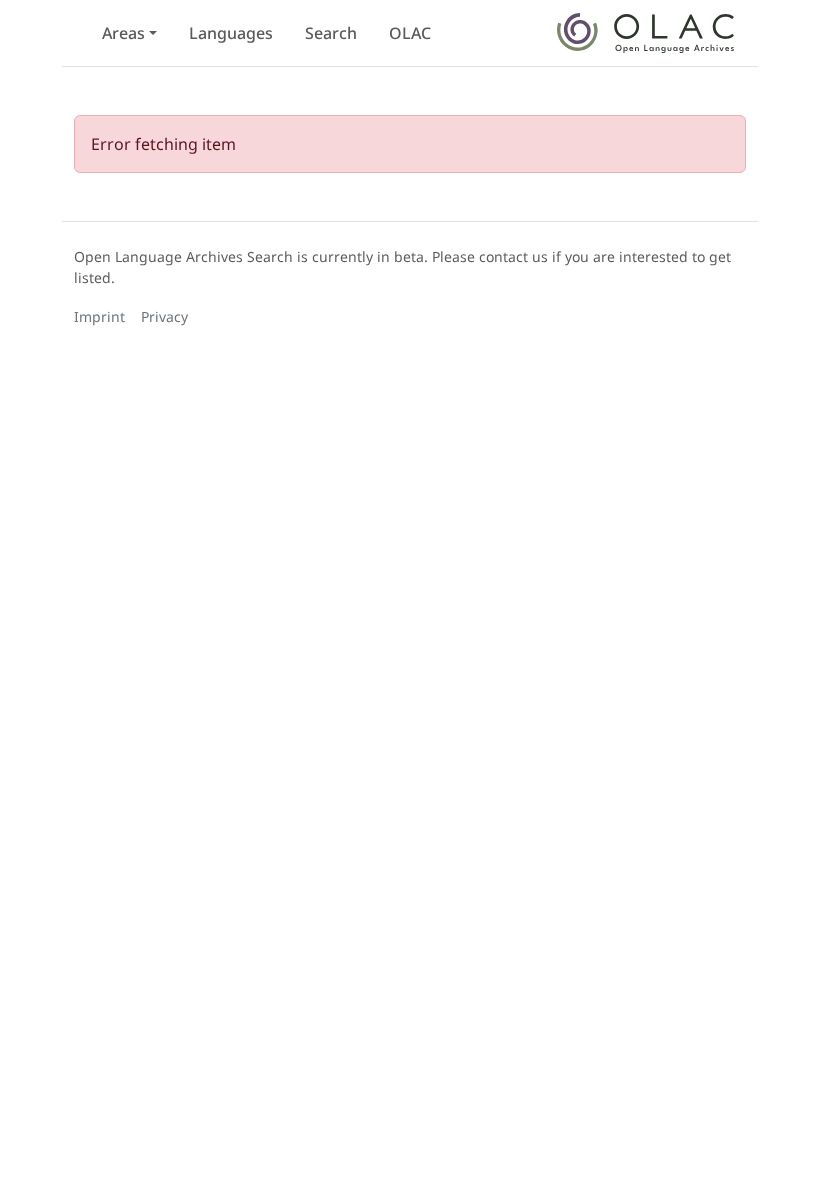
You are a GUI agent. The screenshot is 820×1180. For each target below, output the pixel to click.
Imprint (99, 316)
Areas (123, 33)
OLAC (410, 33)
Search (331, 33)
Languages (231, 33)
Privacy (164, 316)
